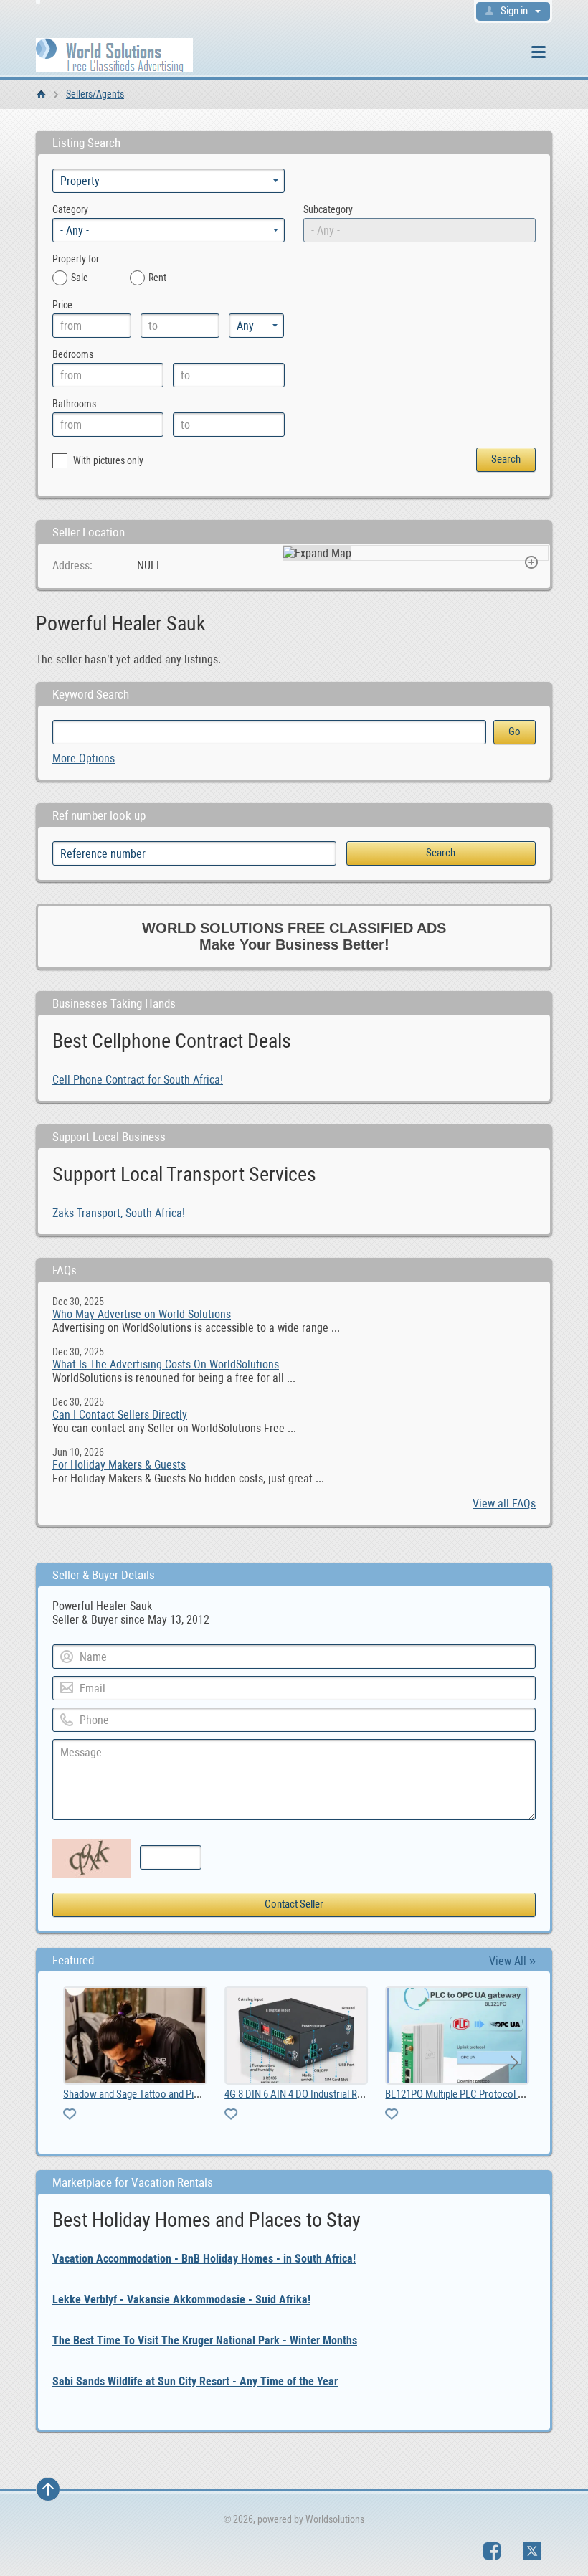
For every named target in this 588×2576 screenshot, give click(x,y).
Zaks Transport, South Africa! (119, 1213)
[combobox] (169, 230)
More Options (84, 758)
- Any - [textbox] (75, 231)
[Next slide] (513, 2063)
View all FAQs (504, 1504)
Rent (157, 278)
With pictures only (107, 460)
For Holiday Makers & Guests (119, 1465)
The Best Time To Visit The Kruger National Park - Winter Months (205, 2340)
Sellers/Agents (95, 94)
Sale (80, 278)
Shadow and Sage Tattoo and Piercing (139, 2094)
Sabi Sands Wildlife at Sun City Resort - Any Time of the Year (195, 2381)
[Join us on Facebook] (492, 2551)
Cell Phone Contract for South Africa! (138, 1080)
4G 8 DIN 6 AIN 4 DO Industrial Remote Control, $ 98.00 (336, 2094)
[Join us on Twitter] (532, 2551)
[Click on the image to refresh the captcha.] (92, 1858)
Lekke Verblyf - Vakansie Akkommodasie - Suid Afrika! (181, 2300)
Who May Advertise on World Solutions (142, 1314)
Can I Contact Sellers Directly (120, 1415)
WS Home (41, 94)
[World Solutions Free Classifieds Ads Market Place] (114, 54)
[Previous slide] (75, 2063)
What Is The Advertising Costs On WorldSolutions (166, 1364)
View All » (512, 1961)
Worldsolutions (335, 2519)
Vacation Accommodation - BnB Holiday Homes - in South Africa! (204, 2259)
